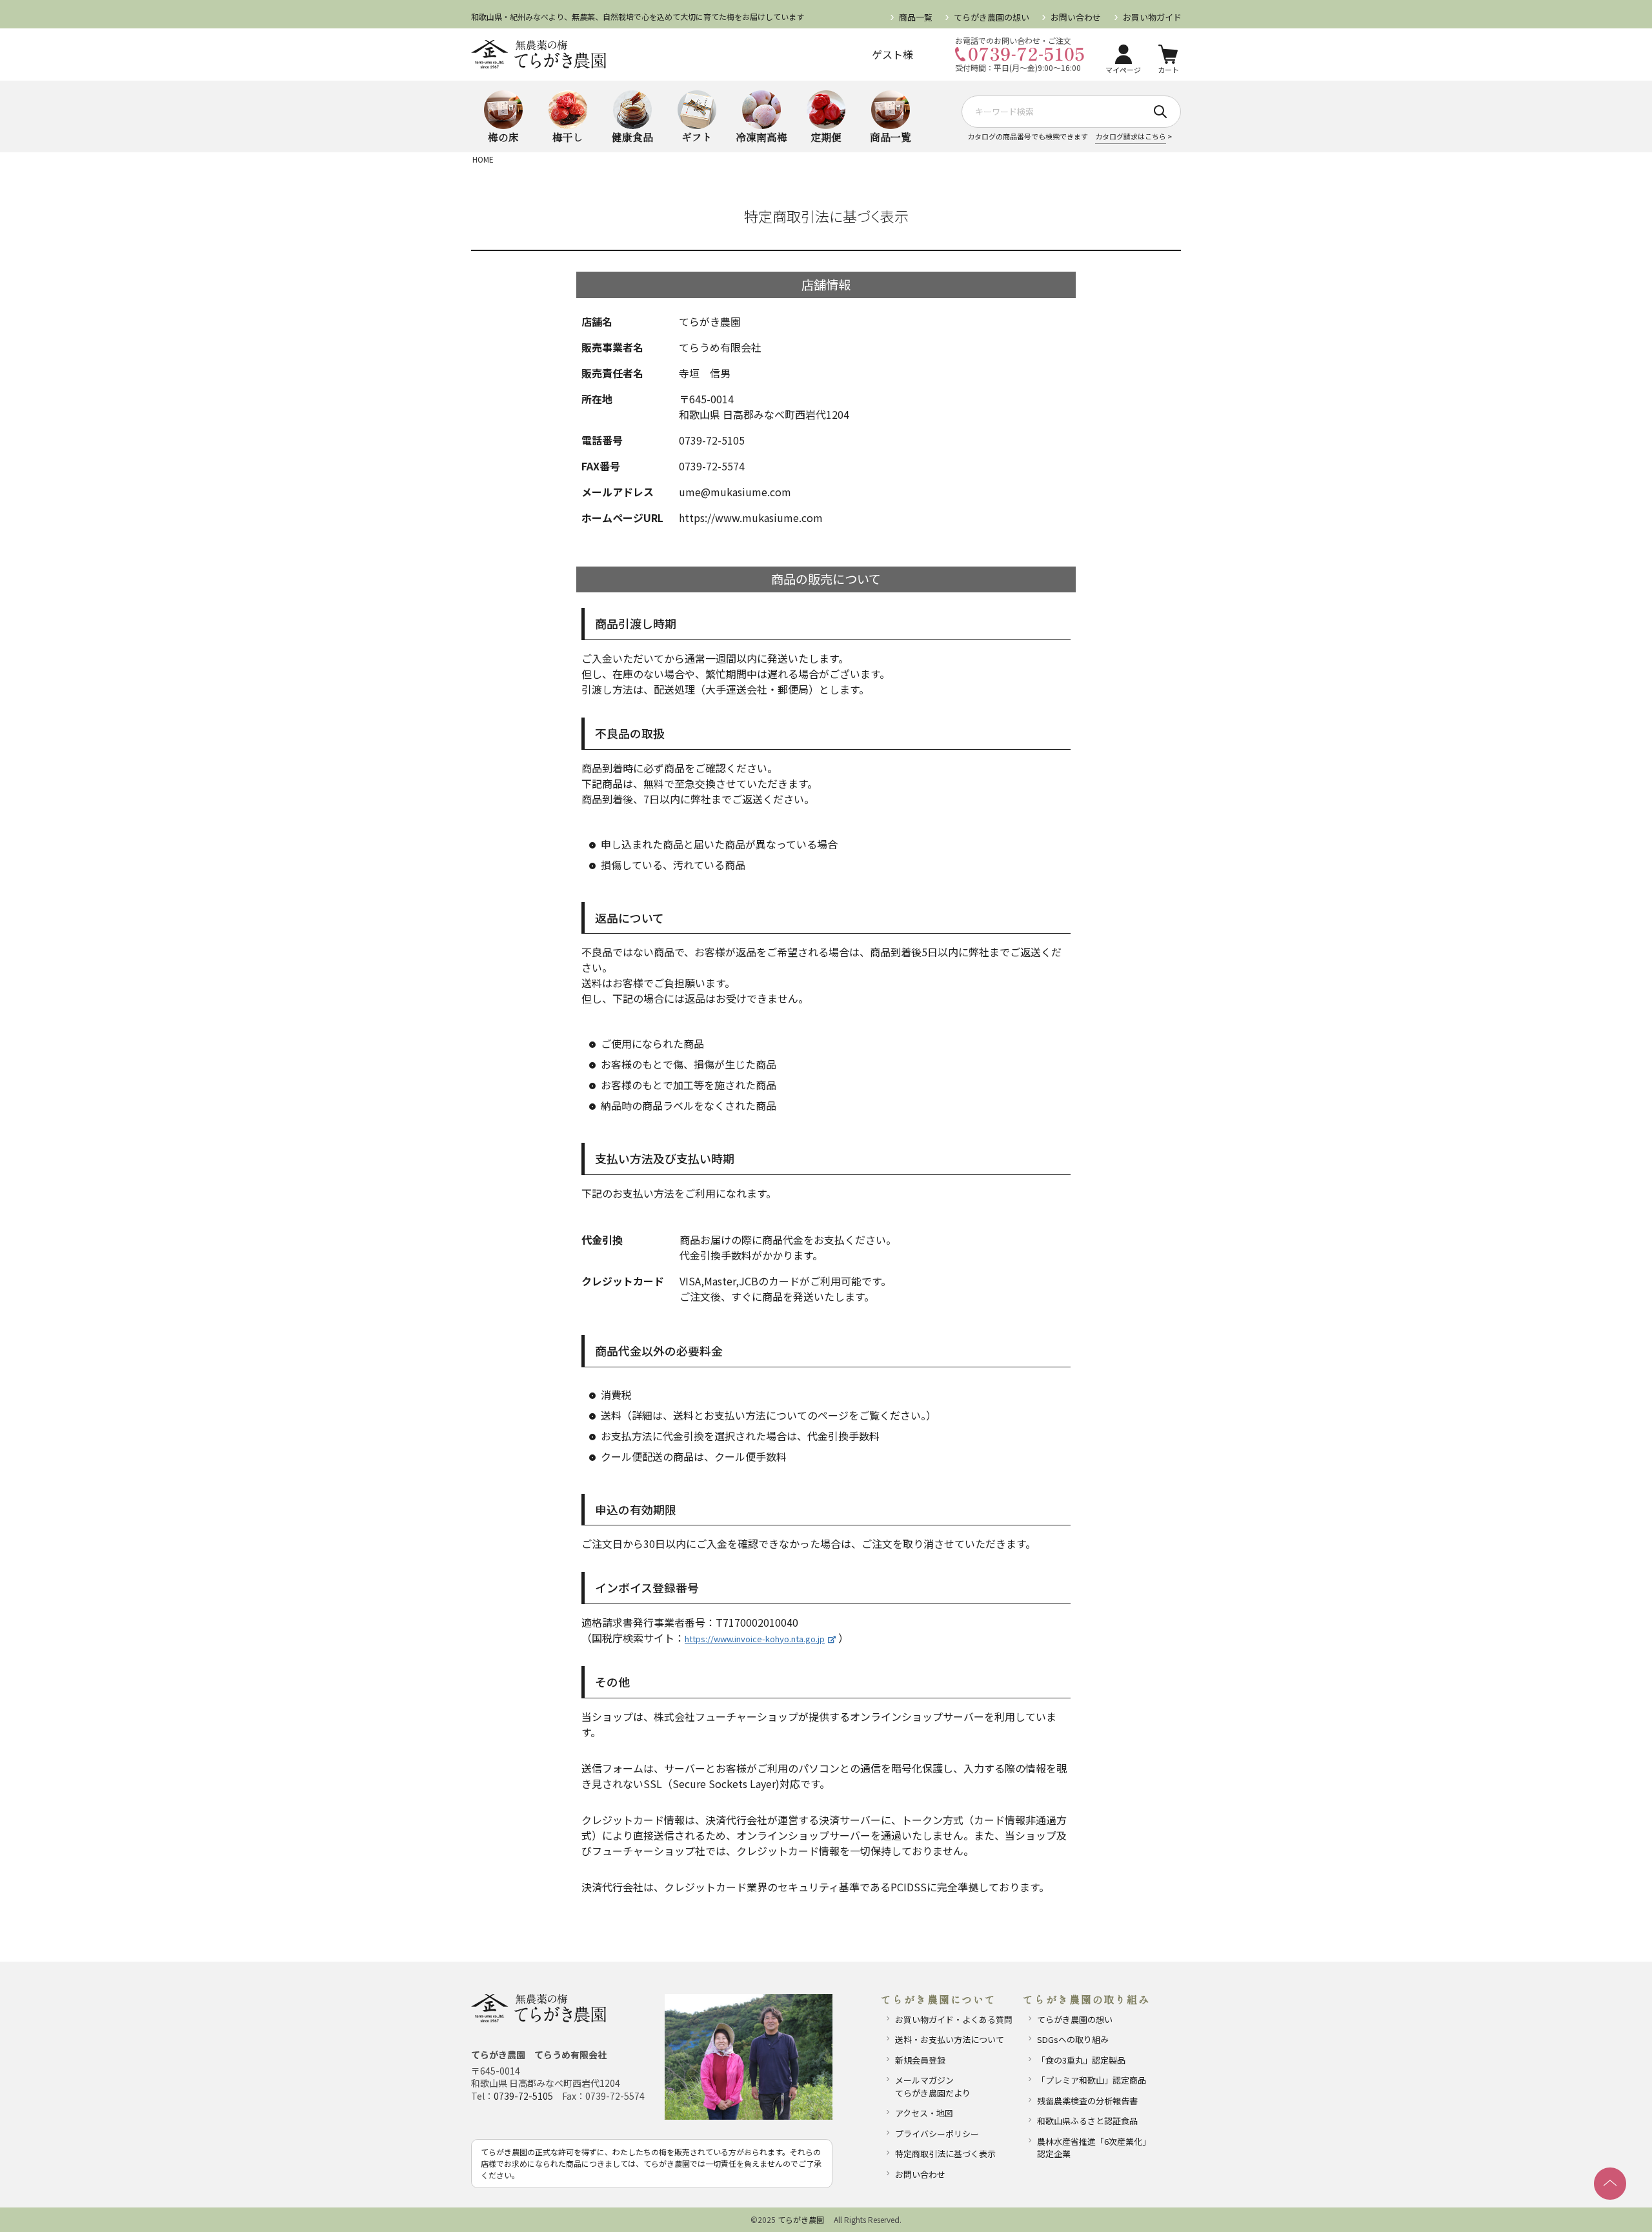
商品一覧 (916, 17)
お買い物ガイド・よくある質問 (954, 2019)
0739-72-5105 (523, 2096)
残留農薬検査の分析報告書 (1087, 2101)
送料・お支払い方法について (950, 2039)
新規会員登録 (920, 2060)
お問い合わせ (1076, 17)
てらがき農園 (801, 2219)
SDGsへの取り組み (1073, 2039)
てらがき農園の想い (992, 17)
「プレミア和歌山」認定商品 (1092, 2080)
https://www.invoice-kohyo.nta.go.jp (755, 1639)
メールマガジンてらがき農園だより (933, 2086)
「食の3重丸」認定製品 (1081, 2060)
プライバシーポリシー (937, 2134)
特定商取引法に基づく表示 (945, 2154)
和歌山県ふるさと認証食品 (1087, 2121)
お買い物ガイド (1152, 17)
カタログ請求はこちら (1131, 136)
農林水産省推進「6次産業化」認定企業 (1094, 2148)
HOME (483, 159)
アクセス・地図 (924, 2113)
